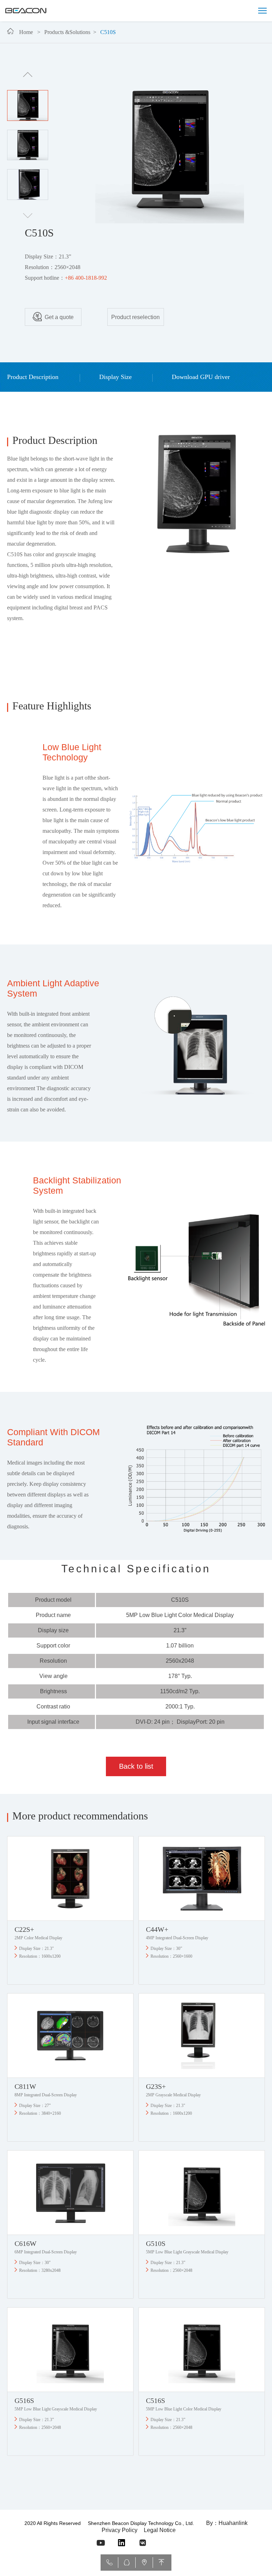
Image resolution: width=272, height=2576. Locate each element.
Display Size (115, 377)
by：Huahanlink (227, 2523)
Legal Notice (160, 2530)
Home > (31, 32)
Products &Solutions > (72, 32)
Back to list (136, 1766)
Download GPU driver (201, 377)
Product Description (34, 377)
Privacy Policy (120, 2530)
